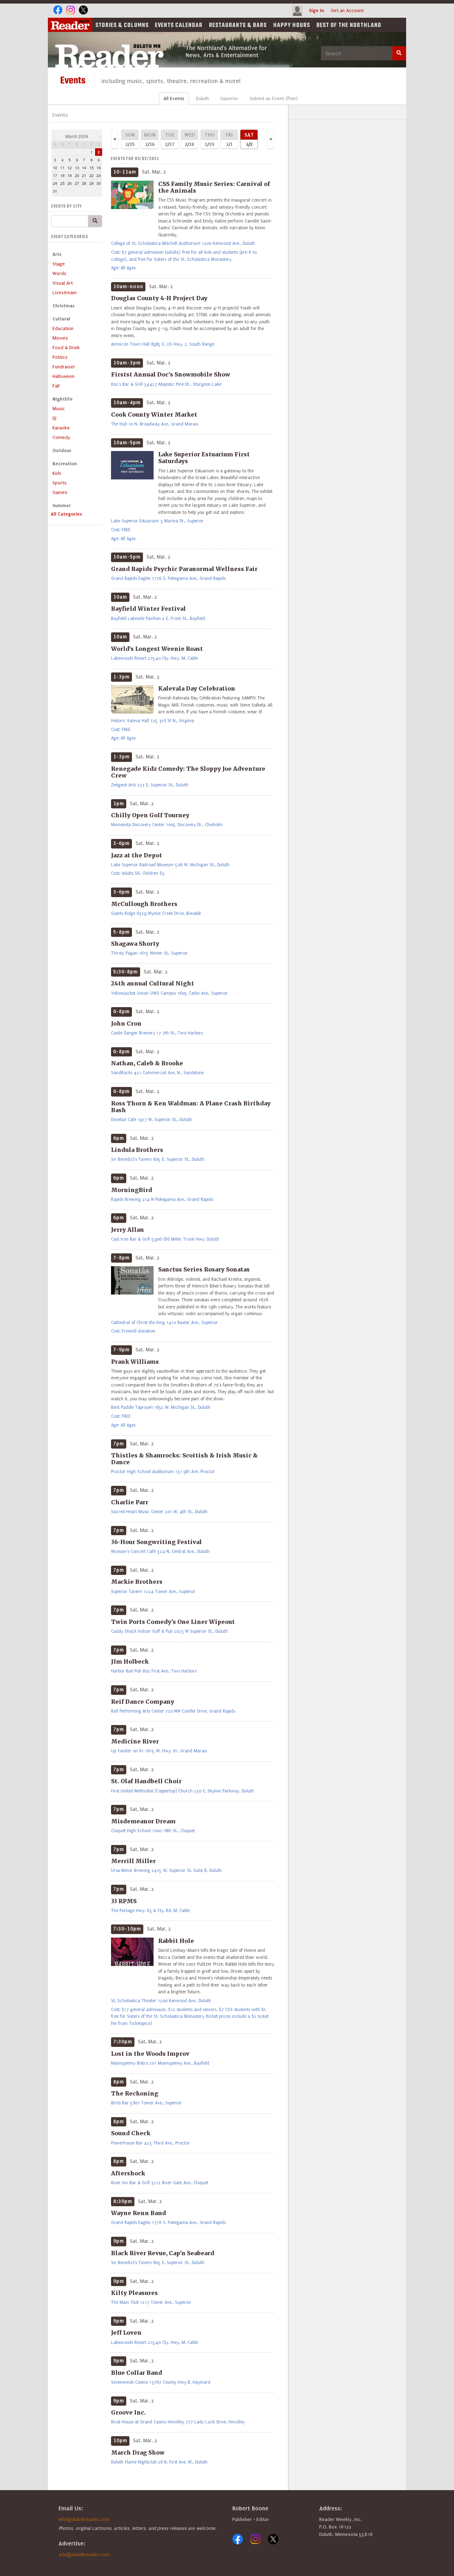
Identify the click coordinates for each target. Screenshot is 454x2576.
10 (55, 167)
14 (84, 167)
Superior (229, 98)
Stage (59, 264)
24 (55, 183)
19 (70, 175)
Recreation (65, 464)
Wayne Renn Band (139, 2213)
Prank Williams (135, 1362)
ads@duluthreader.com (84, 2555)
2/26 (150, 139)
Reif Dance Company (143, 1702)
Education (63, 328)
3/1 (229, 139)
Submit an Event (273, 98)
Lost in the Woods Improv (150, 2054)
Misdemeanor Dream (143, 1821)
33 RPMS (124, 1901)
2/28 (190, 139)
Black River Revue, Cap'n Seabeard (163, 2253)
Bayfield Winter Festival (148, 609)
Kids (57, 473)
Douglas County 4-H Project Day (159, 298)
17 (55, 175)
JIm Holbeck (130, 1662)
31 (55, 191)
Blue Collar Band (137, 2373)
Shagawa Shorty (135, 944)
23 (99, 175)
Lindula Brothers (137, 1150)
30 (99, 183)
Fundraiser (64, 367)
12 (70, 167)
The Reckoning (135, 2093)
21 (84, 175)
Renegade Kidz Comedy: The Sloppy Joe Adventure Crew (188, 772)
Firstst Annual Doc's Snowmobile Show (171, 374)
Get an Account (347, 10)
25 (62, 183)
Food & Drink (66, 348)
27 (77, 183)
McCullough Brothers (144, 904)
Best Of (349, 26)
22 (92, 175)
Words (59, 273)
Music (59, 409)
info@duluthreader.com (84, 2519)
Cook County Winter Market (154, 414)
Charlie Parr (130, 1502)
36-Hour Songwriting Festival (156, 1542)
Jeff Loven (126, 2333)
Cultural (61, 319)
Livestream (65, 293)
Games (60, 492)
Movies (60, 338)
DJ (54, 418)
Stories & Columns (122, 26)
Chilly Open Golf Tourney (150, 815)
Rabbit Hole (176, 1941)
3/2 (249, 139)
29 (92, 183)
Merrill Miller (133, 1861)
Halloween (63, 376)
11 (62, 167)
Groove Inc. (128, 2412)
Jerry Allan (128, 1230)
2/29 (209, 139)
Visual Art (63, 283)
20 (77, 175)
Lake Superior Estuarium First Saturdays (204, 458)
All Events (174, 98)
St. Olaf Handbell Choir (146, 1781)
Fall (56, 386)
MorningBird (132, 1190)
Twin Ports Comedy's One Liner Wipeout (173, 1622)
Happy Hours (292, 26)
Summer (62, 506)
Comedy (61, 437)
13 (77, 167)
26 (70, 183)
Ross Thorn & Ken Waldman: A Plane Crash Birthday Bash (191, 1107)
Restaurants (238, 26)
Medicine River (135, 1741)
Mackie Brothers (137, 1582)
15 (92, 167)
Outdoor (62, 451)
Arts (57, 254)
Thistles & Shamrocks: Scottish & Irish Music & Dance (184, 1459)
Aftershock (128, 2173)
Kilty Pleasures (134, 2293)
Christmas (63, 306)
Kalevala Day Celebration (197, 688)
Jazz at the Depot (137, 855)
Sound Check (131, 2133)
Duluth (202, 98)
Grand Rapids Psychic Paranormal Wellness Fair (184, 569)
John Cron (126, 1023)
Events (179, 26)
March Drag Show (138, 2453)
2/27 (170, 139)
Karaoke (61, 428)
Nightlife (63, 399)
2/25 (130, 139)
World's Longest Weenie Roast (157, 649)
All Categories (66, 514)
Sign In (317, 10)
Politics (60, 357)
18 (62, 175)
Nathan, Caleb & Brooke (147, 1063)
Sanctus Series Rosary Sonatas (204, 1269)
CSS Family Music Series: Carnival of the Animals (214, 187)
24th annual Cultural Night (153, 983)
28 (84, 183)
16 (99, 167)
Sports (60, 483)
